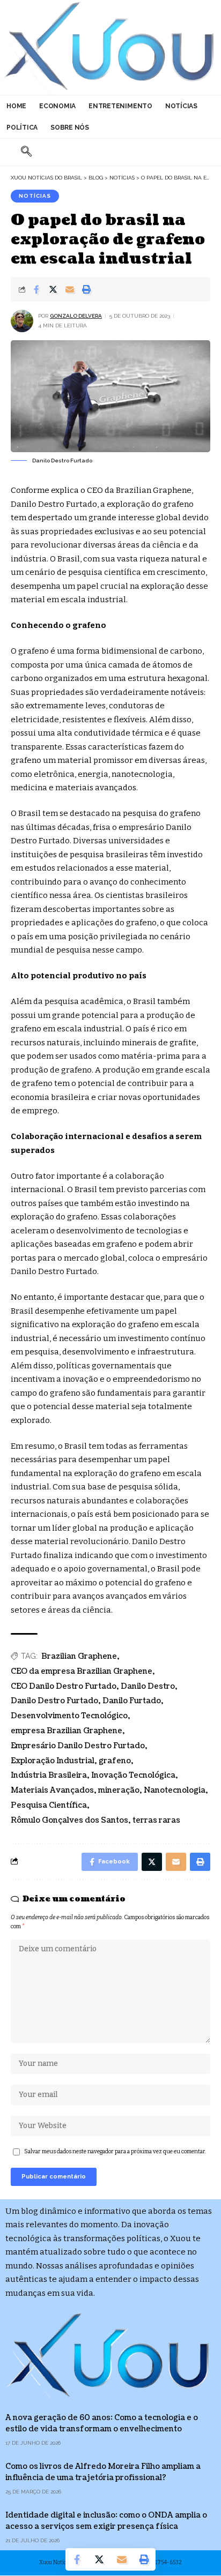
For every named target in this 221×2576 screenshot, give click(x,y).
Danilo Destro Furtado (54, 1701)
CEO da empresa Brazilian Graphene (82, 1671)
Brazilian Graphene (79, 1656)
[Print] (86, 289)
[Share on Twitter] (53, 289)
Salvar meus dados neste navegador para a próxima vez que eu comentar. (115, 2151)
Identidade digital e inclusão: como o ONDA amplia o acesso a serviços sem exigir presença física (106, 2521)
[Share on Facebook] (36, 289)
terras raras (156, 1820)
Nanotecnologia (175, 1790)
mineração (119, 1790)
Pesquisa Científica (49, 1805)
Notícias (35, 196)
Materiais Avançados (52, 1790)
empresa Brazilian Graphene (67, 1731)
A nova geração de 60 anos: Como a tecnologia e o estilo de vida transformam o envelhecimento (102, 2423)
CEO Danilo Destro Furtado (64, 1686)
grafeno (115, 1761)
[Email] (70, 289)
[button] (26, 152)
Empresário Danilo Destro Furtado (78, 1746)
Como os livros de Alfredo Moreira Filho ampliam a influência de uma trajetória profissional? (103, 2472)
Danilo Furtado (132, 1701)
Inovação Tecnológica (133, 1775)
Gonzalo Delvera (76, 316)
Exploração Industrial (53, 1761)
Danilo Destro (148, 1686)
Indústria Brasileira (49, 1775)
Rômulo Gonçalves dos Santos (69, 1820)
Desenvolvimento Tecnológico (69, 1716)
